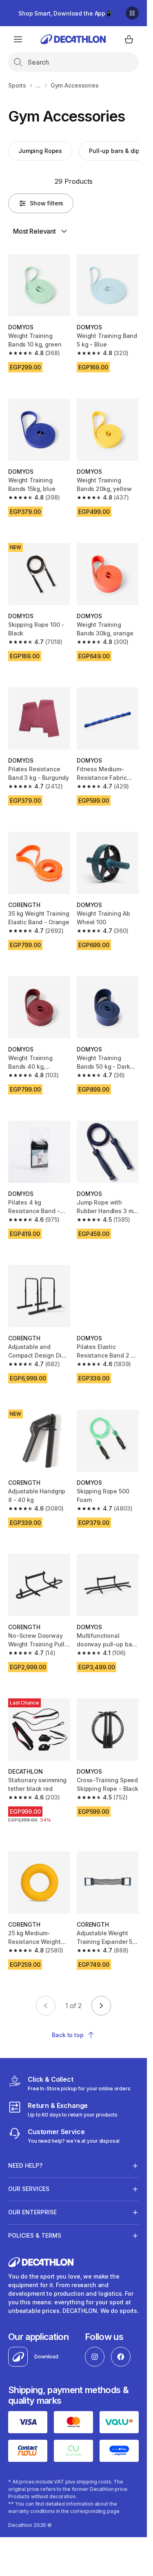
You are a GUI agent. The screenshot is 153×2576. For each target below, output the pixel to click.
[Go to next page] (101, 2006)
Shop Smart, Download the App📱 (65, 13)
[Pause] (132, 13)
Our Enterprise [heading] (32, 2212)
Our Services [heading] (29, 2189)
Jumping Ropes (40, 151)
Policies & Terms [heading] (35, 2235)
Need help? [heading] (25, 2165)
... (38, 85)
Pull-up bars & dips (116, 151)
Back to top (68, 2035)
